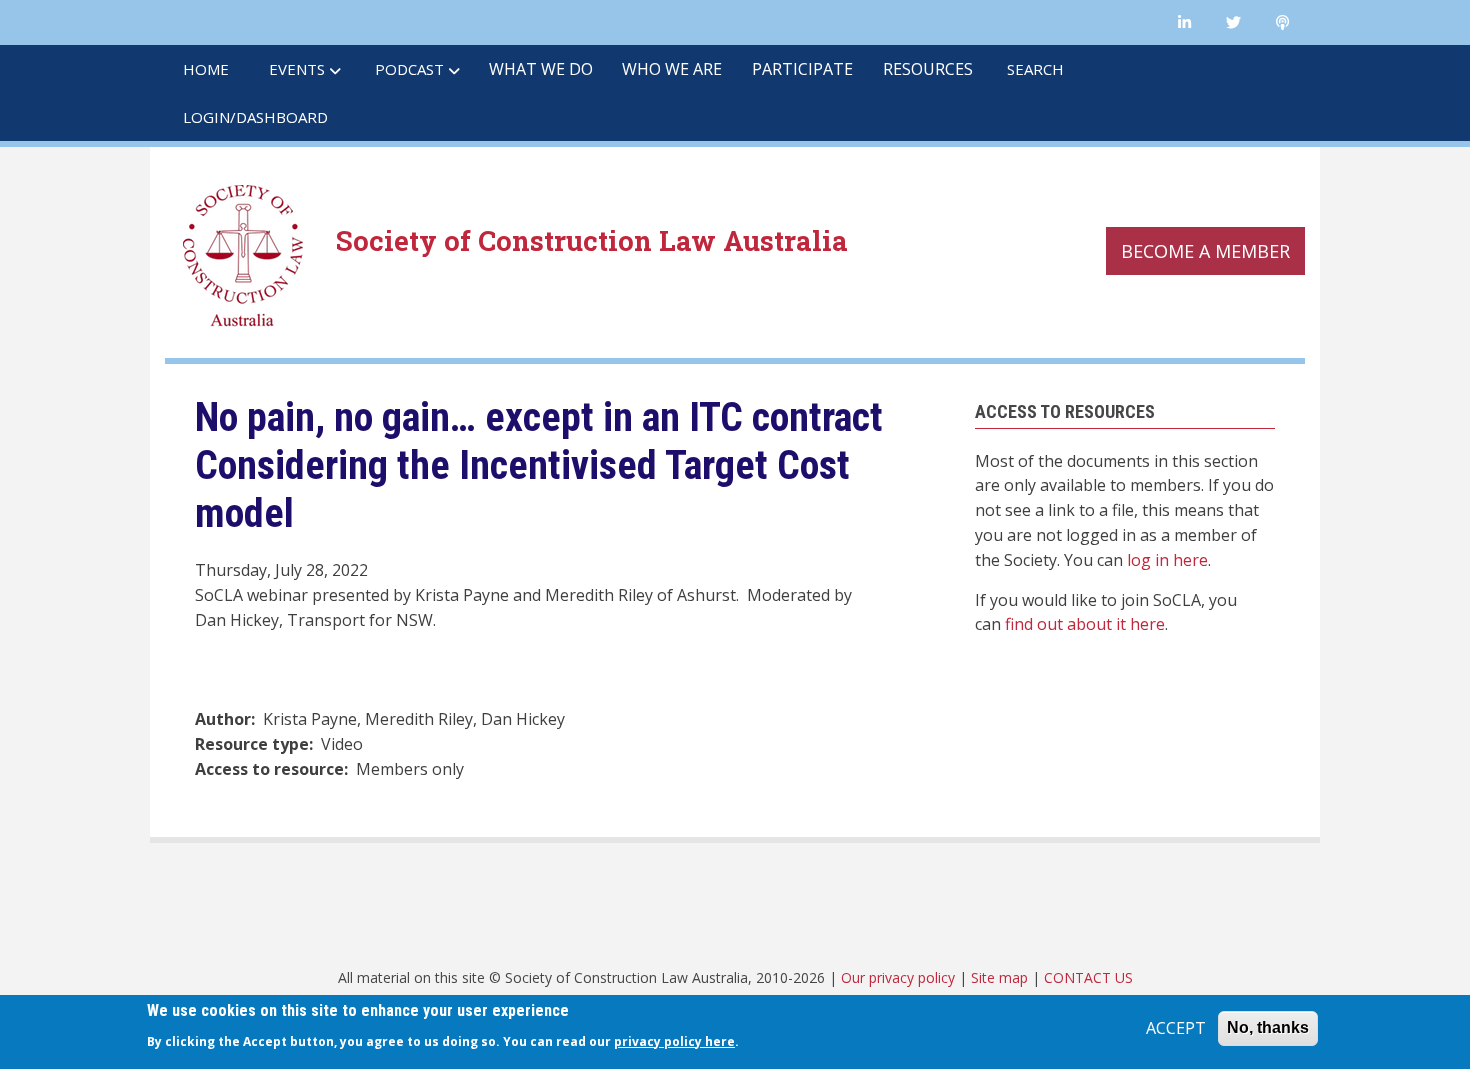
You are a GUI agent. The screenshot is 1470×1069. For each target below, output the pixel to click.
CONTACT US (1088, 977)
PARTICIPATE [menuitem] (802, 69)
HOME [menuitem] (206, 69)
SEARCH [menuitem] (1035, 69)
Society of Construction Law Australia (592, 240)
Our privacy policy (898, 977)
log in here (1167, 560)
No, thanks (1268, 1027)
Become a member (1205, 251)
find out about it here (1085, 624)
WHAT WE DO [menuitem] (541, 69)
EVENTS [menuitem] (297, 69)
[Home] (243, 253)
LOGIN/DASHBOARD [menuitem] (255, 117)
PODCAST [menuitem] (409, 69)
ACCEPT (1176, 1028)
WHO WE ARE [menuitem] (672, 69)
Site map (999, 977)
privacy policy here (674, 1041)
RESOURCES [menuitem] (928, 69)
